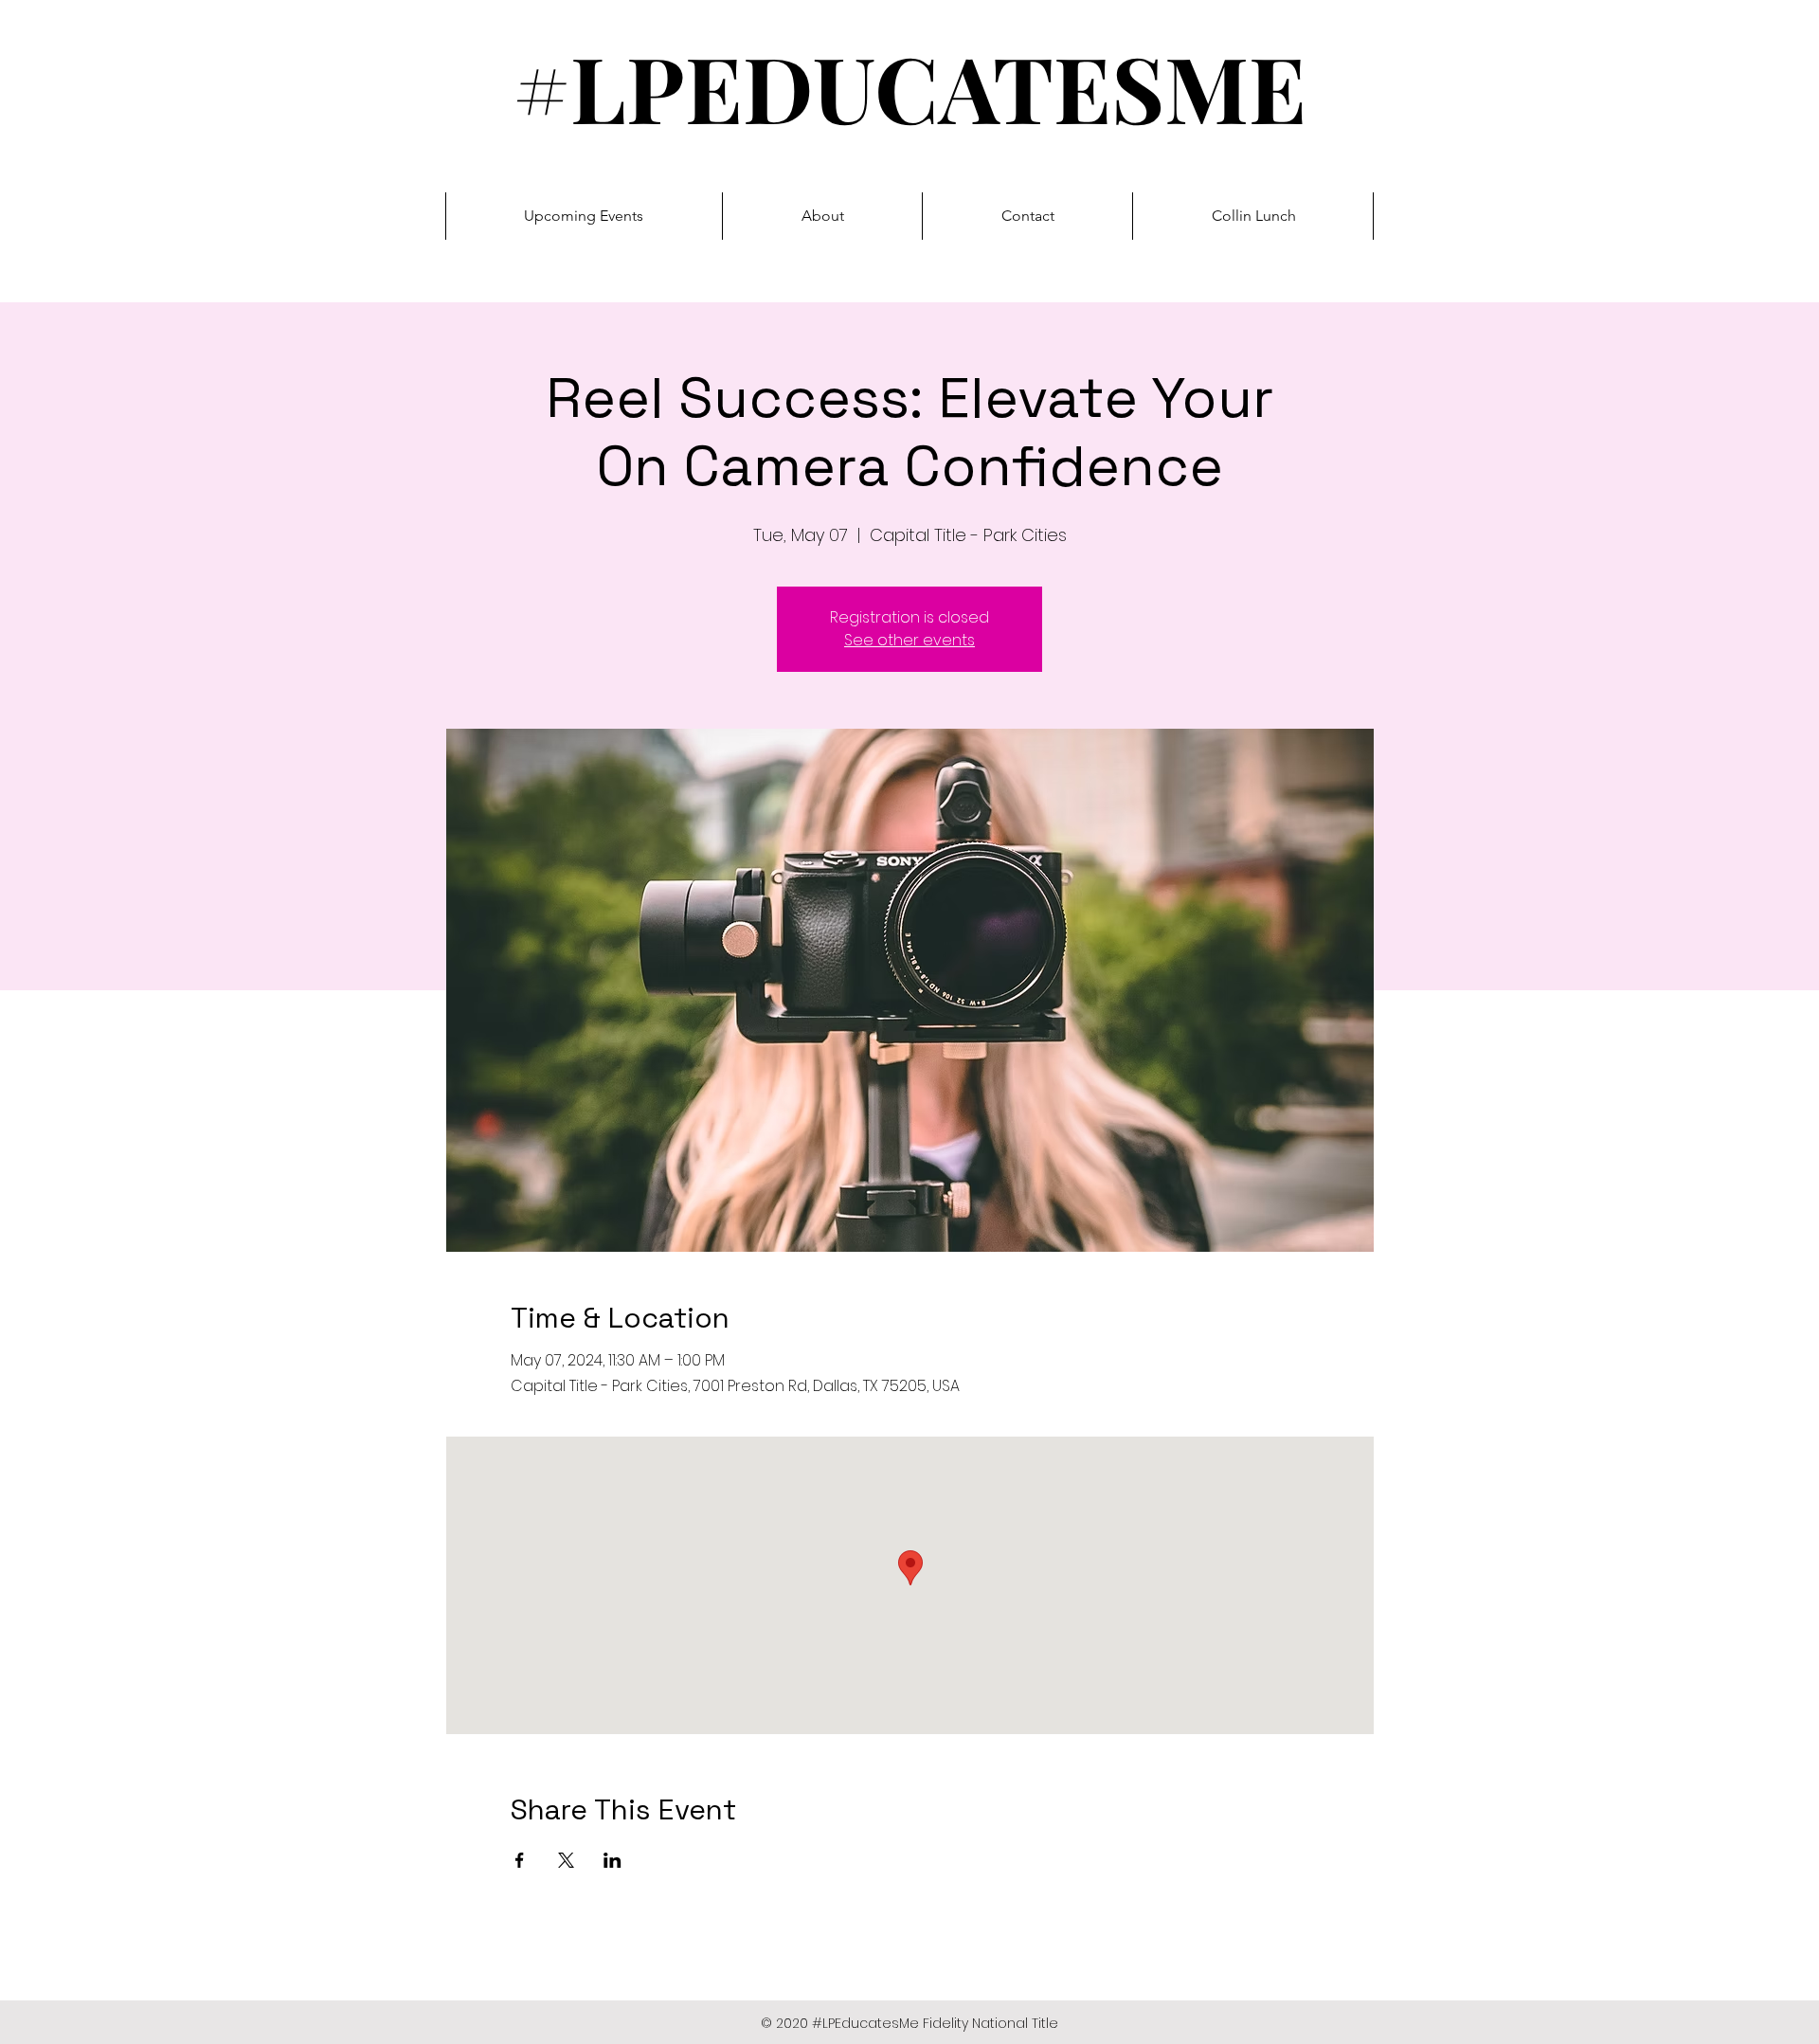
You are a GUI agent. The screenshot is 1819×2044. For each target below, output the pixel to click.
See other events (909, 640)
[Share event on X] (566, 1860)
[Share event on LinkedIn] (612, 1860)
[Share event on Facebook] (520, 1860)
